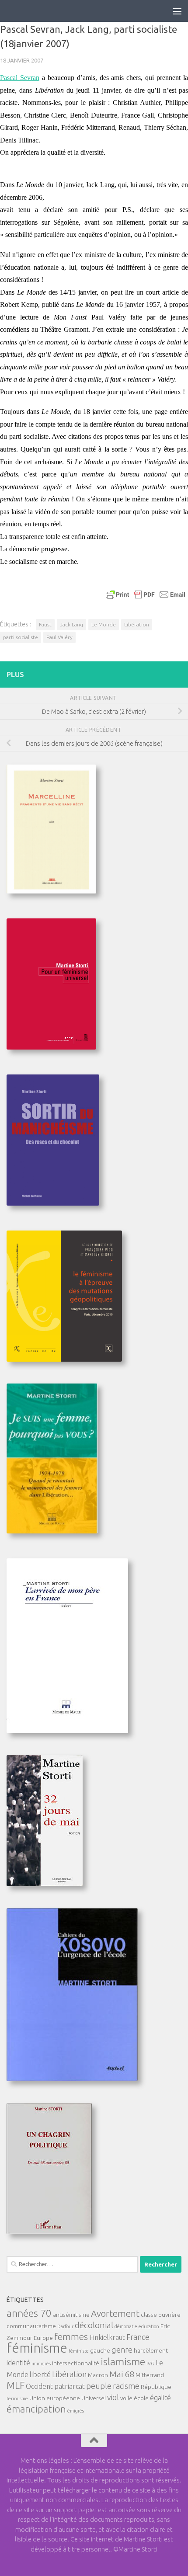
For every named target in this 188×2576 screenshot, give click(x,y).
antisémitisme (71, 2315)
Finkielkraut (107, 2337)
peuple (99, 2386)
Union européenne (55, 2398)
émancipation (36, 2409)
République (156, 2387)
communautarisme (31, 2326)
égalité (160, 2398)
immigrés (41, 2364)
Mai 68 (122, 2374)
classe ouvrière (161, 2315)
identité (18, 2363)
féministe (79, 2351)
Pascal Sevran (20, 78)
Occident (39, 2386)
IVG (150, 2364)
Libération (137, 624)
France (138, 2337)
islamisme (123, 2361)
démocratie (126, 2326)
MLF (16, 2385)
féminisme (37, 2348)
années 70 (29, 2313)
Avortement (115, 2314)
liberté (40, 2374)
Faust (45, 624)
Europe (43, 2338)
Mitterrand (150, 2375)
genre (122, 2350)
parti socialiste (21, 637)
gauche (100, 2350)
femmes (71, 2337)
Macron (98, 2375)
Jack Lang (71, 624)
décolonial (94, 2325)
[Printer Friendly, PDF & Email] (146, 594)
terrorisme (17, 2399)
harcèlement (151, 2350)
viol (113, 2397)
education (149, 2326)
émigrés (76, 2411)
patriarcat (70, 2386)
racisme (126, 2386)
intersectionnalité (76, 2363)
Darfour (65, 2326)
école (141, 2398)
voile (126, 2398)
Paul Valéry (59, 637)
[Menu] (177, 11)
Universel (94, 2398)
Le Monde (104, 624)
